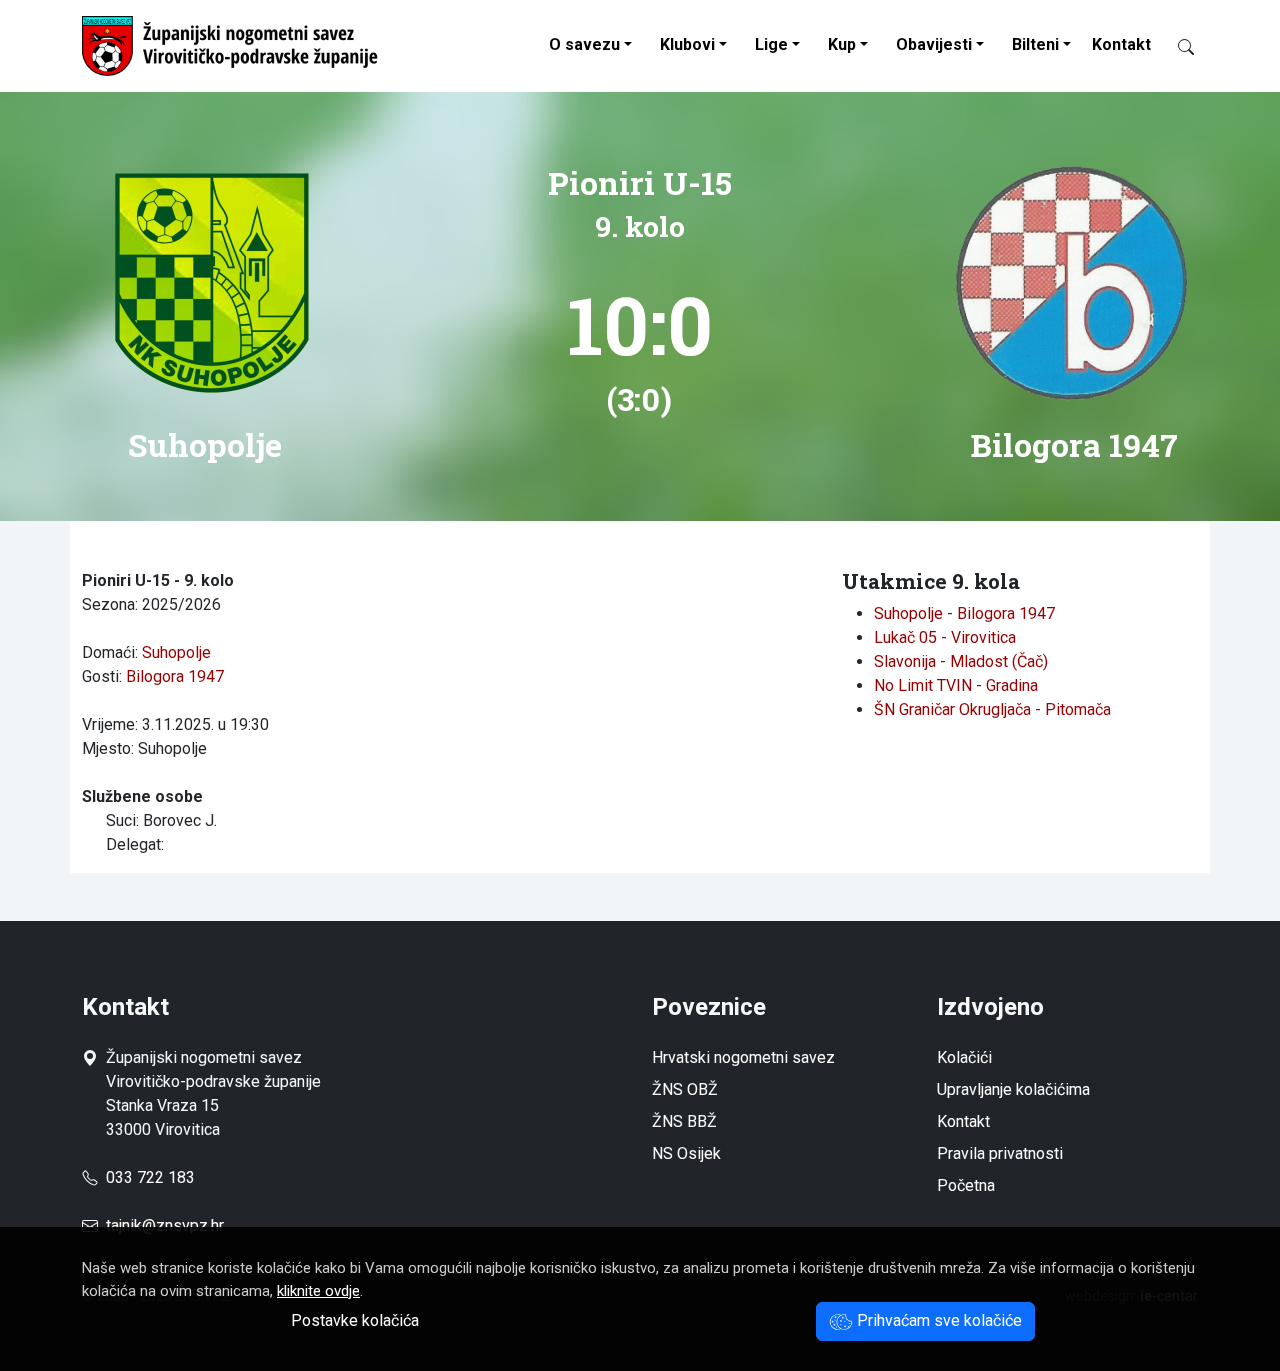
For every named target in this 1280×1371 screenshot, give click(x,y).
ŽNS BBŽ (684, 1121)
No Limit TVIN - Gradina (956, 685)
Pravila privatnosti (1000, 1153)
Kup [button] (842, 44)
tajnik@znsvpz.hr (165, 1225)
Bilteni (1035, 44)
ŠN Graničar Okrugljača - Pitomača (992, 709)
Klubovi (687, 44)
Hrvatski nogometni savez (743, 1057)
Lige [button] (771, 44)
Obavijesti (934, 44)
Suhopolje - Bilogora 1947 (964, 613)
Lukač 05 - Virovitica (945, 637)
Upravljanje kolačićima (1013, 1089)
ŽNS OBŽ (685, 1089)
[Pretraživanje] (1178, 46)
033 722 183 (146, 1177)
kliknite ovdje (318, 1291)
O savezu (584, 44)
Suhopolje (176, 652)
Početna (966, 1185)
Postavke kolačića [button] (355, 1320)
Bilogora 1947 (175, 676)
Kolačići (964, 1057)
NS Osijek (686, 1153)
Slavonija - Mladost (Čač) (961, 661)
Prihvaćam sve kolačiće (937, 1320)
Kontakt (1121, 44)
